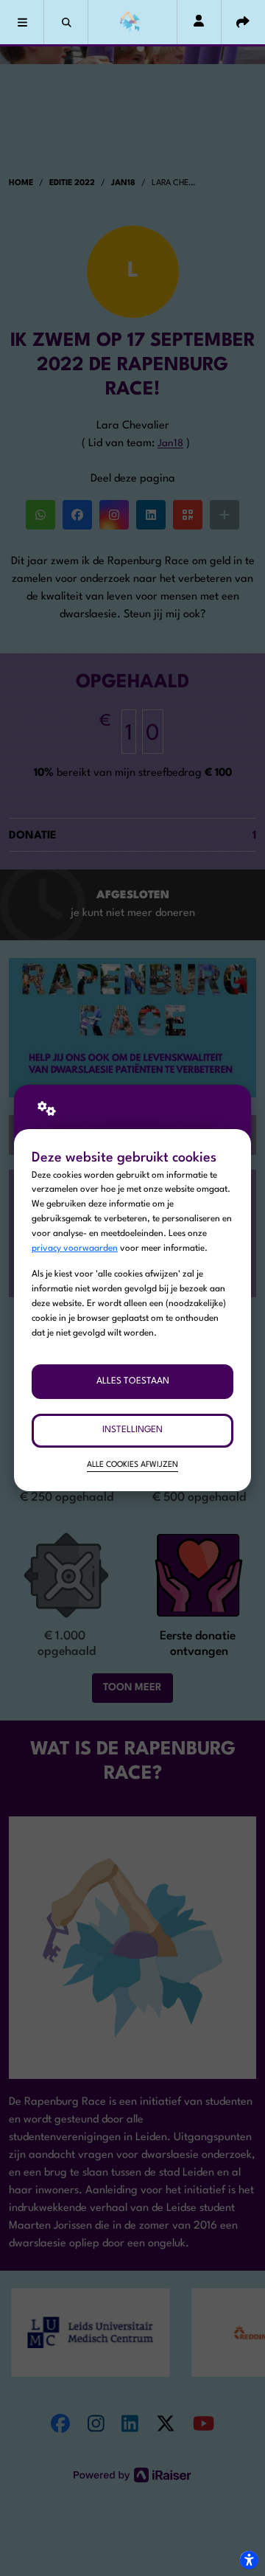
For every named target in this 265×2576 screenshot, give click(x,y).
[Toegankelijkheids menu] (249, 2560)
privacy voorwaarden (75, 1249)
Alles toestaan (133, 1381)
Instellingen (132, 1430)
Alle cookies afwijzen (132, 1465)
